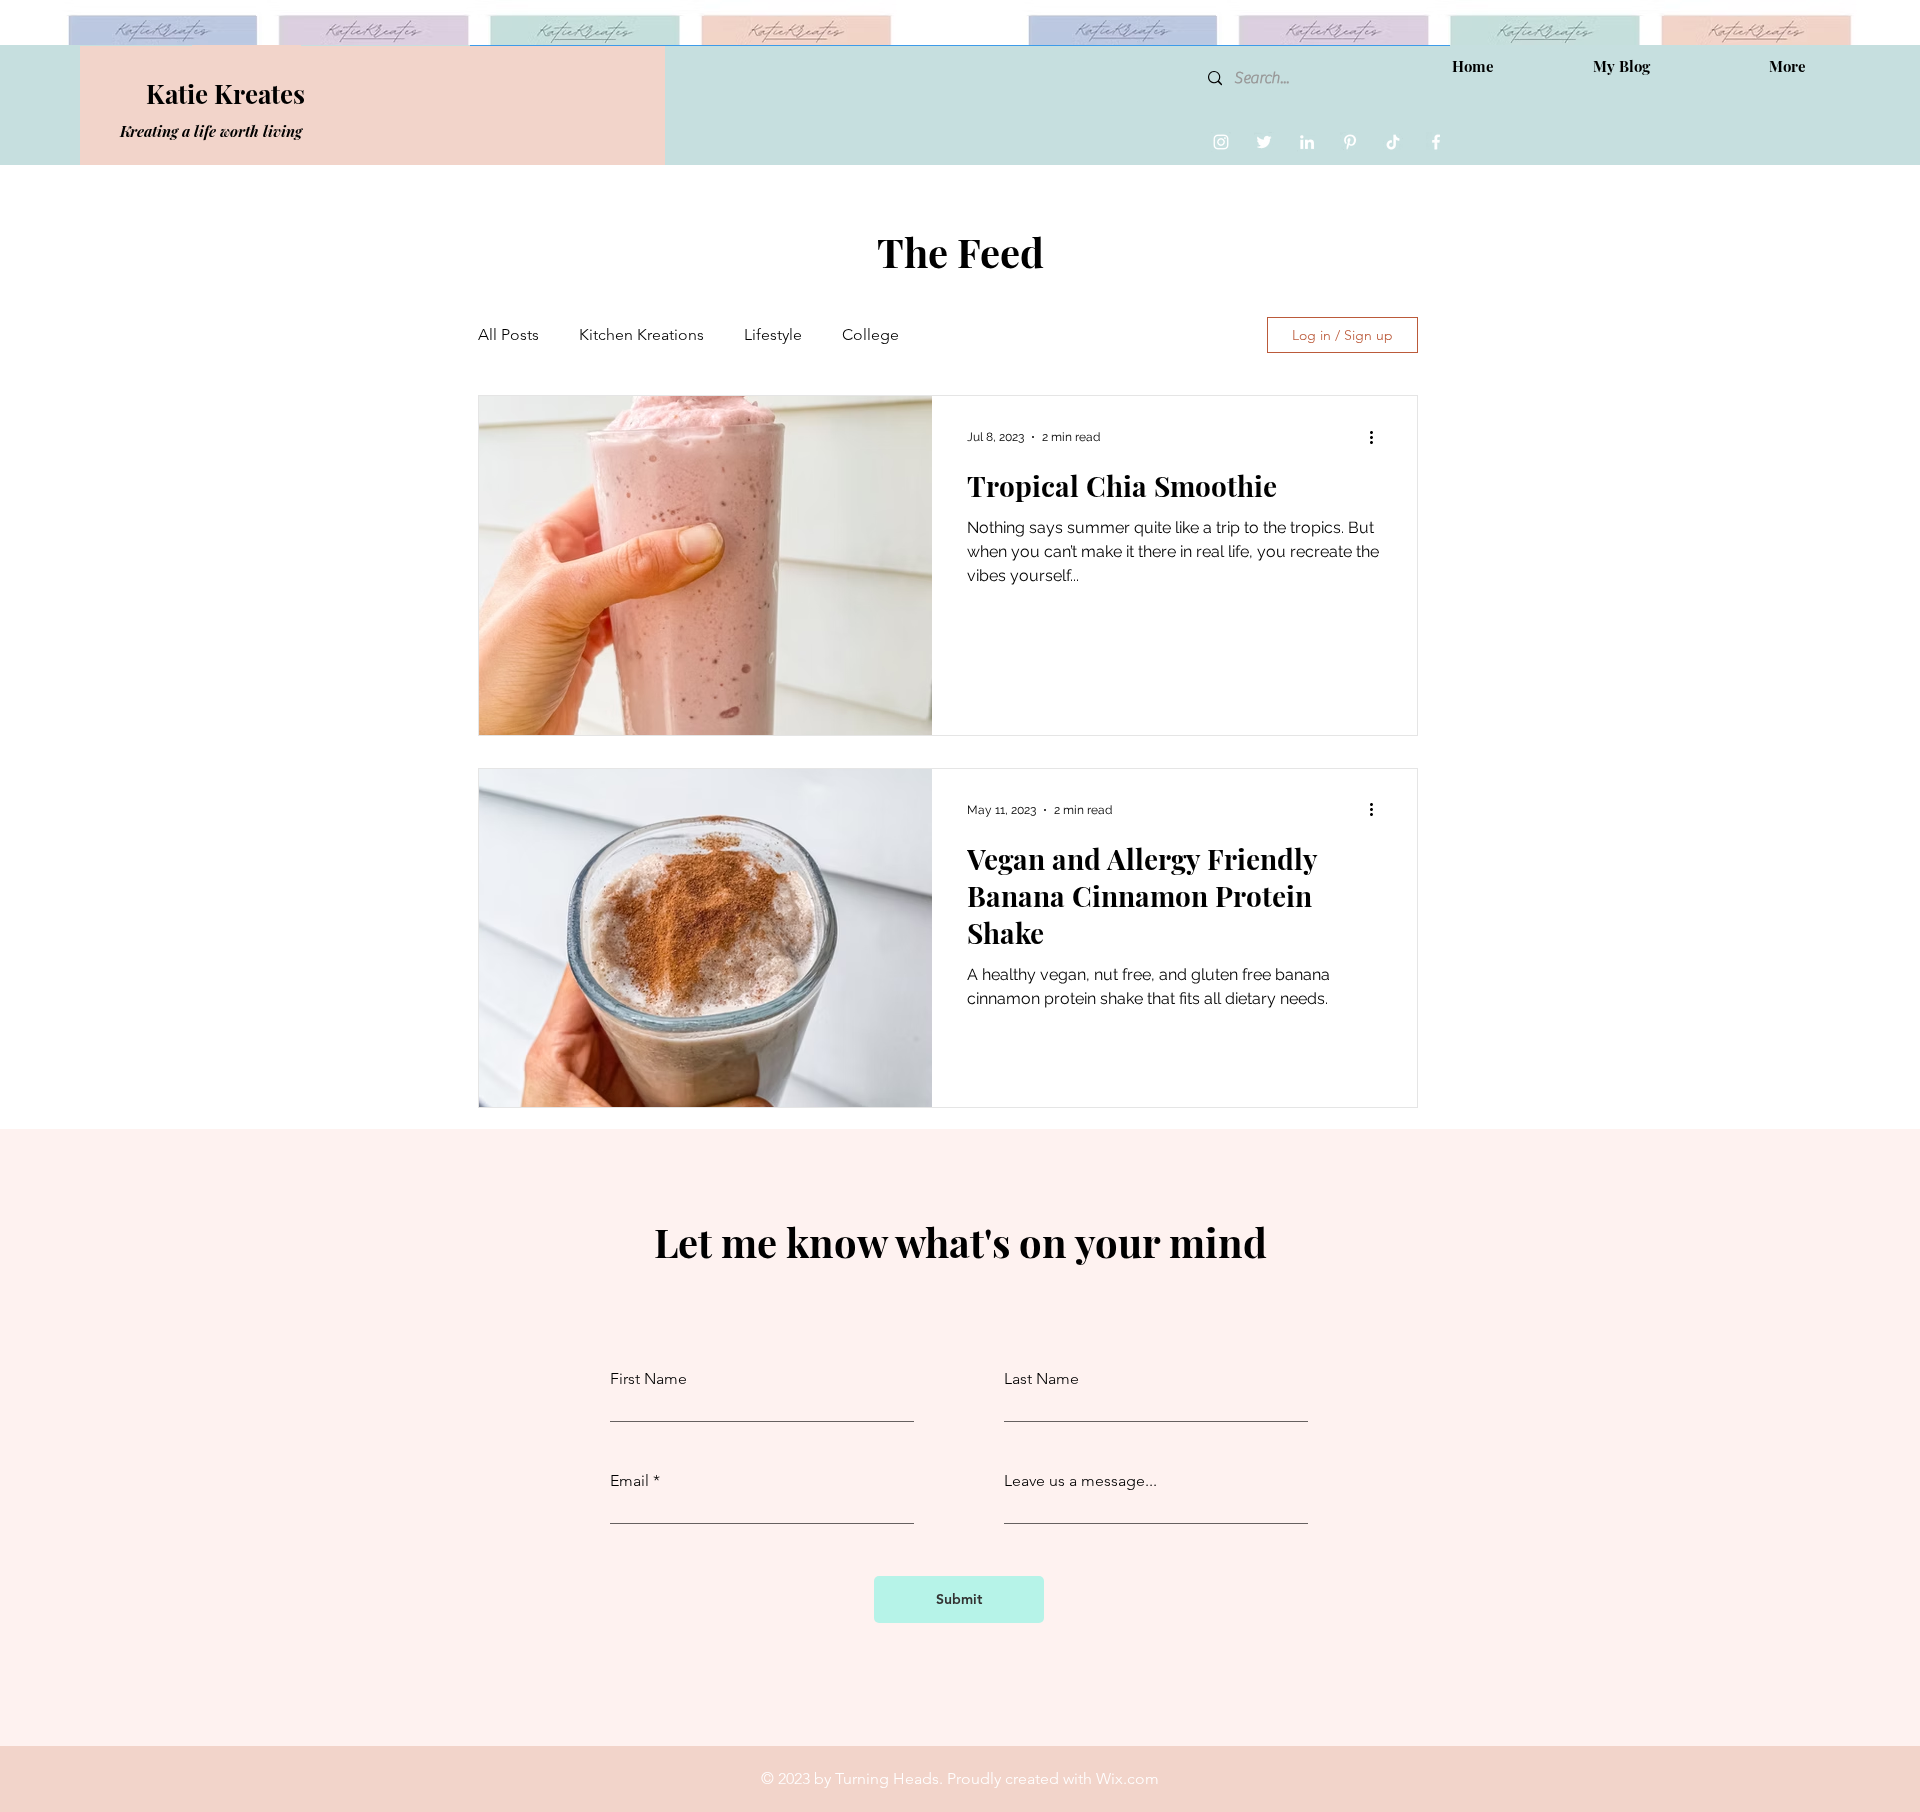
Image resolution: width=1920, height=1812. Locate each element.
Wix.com (1127, 1778)
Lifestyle (773, 334)
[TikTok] (1393, 142)
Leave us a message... (1080, 1481)
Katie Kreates (225, 93)
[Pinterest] (1350, 142)
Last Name (1041, 1379)
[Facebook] (1436, 142)
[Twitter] (1264, 142)
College (870, 334)
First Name (648, 1379)
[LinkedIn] (1307, 142)
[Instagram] (1221, 142)
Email (629, 1481)
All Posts (508, 334)
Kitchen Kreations (641, 334)
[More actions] (1378, 437)
